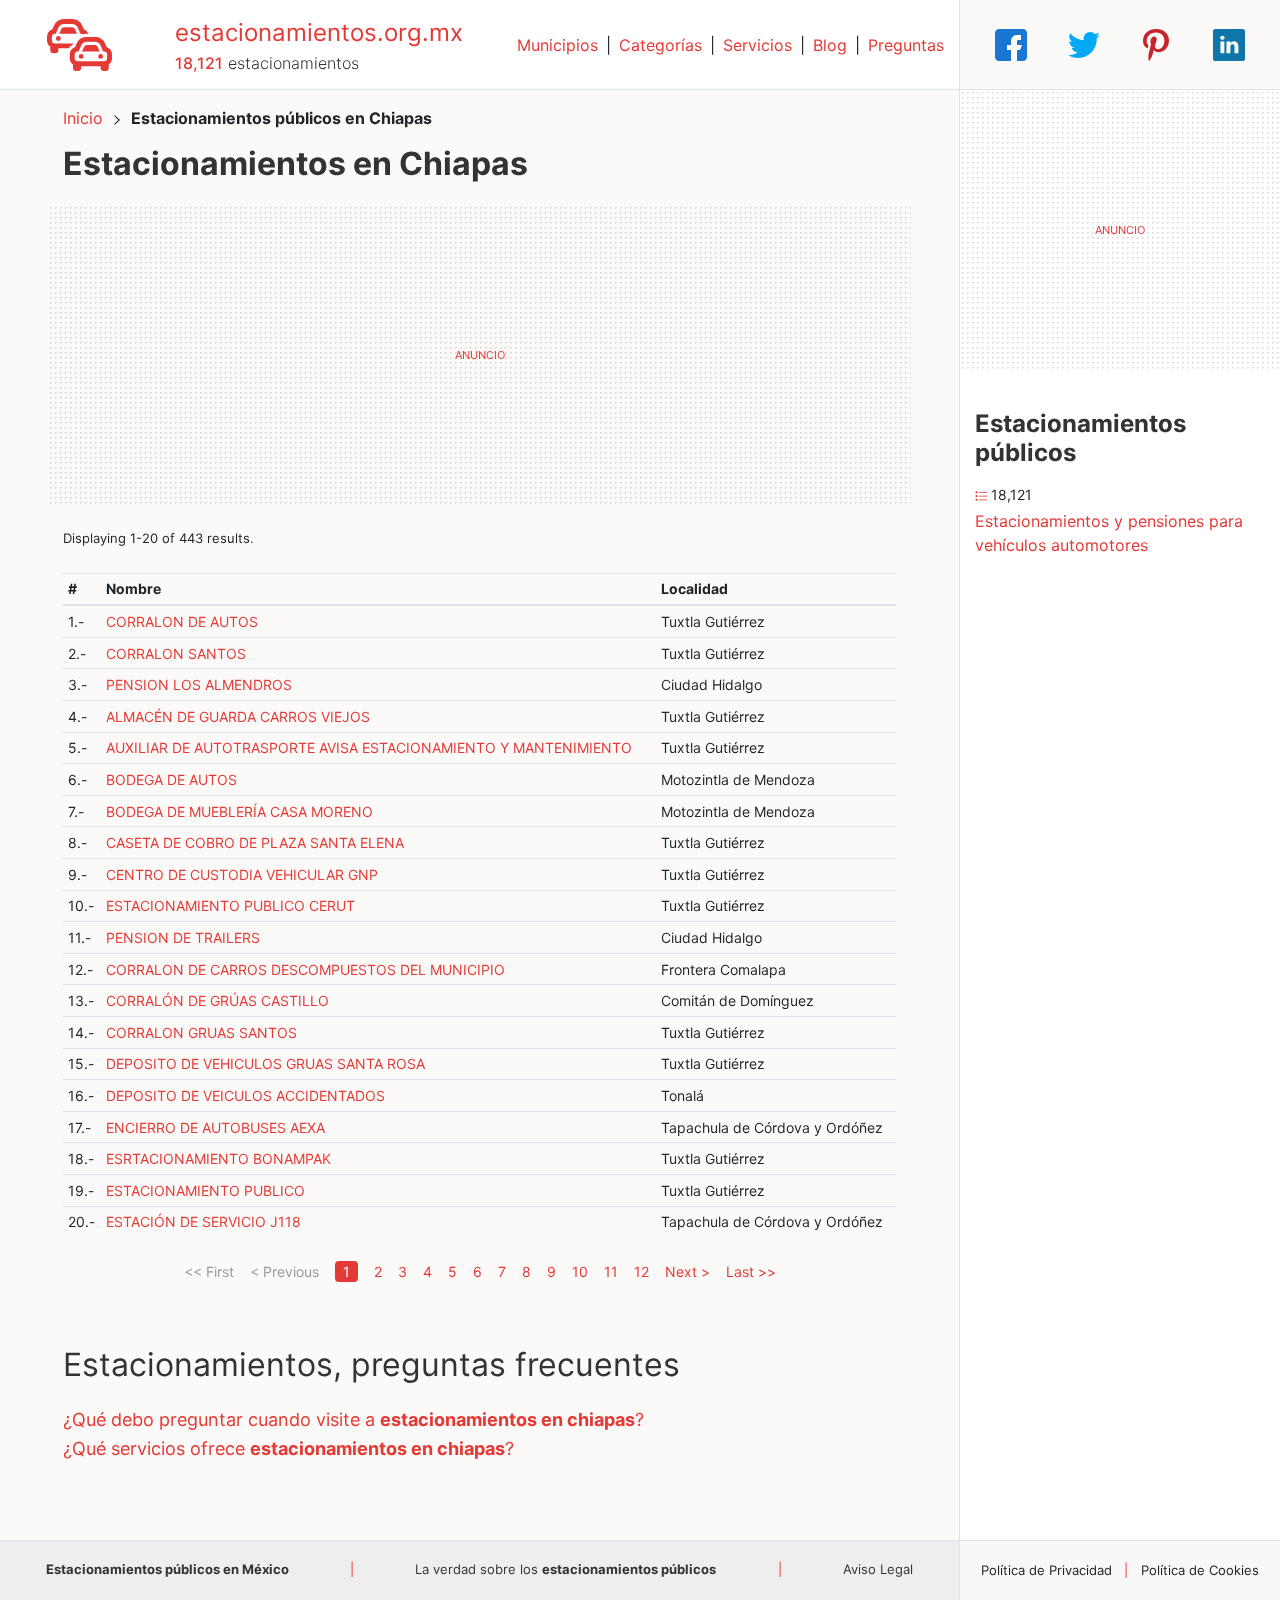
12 (641, 1271)
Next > (687, 1271)
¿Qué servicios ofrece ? (288, 1448)
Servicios (757, 45)
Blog (830, 45)
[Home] (79, 43)
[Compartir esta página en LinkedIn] (1229, 45)
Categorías (660, 45)
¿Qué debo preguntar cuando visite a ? (353, 1419)
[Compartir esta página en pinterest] (1156, 45)
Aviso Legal (878, 1569)
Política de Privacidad (1046, 1570)
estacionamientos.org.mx (319, 32)
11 (611, 1271)
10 (580, 1271)
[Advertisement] (479, 355)
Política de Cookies (1200, 1570)
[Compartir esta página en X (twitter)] (1084, 45)
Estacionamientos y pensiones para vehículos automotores (1109, 533)
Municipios (557, 45)
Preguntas (906, 45)
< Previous (284, 1271)
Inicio (83, 118)
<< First (209, 1271)
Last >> (751, 1271)
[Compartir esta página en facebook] (1011, 45)
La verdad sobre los (565, 1569)
